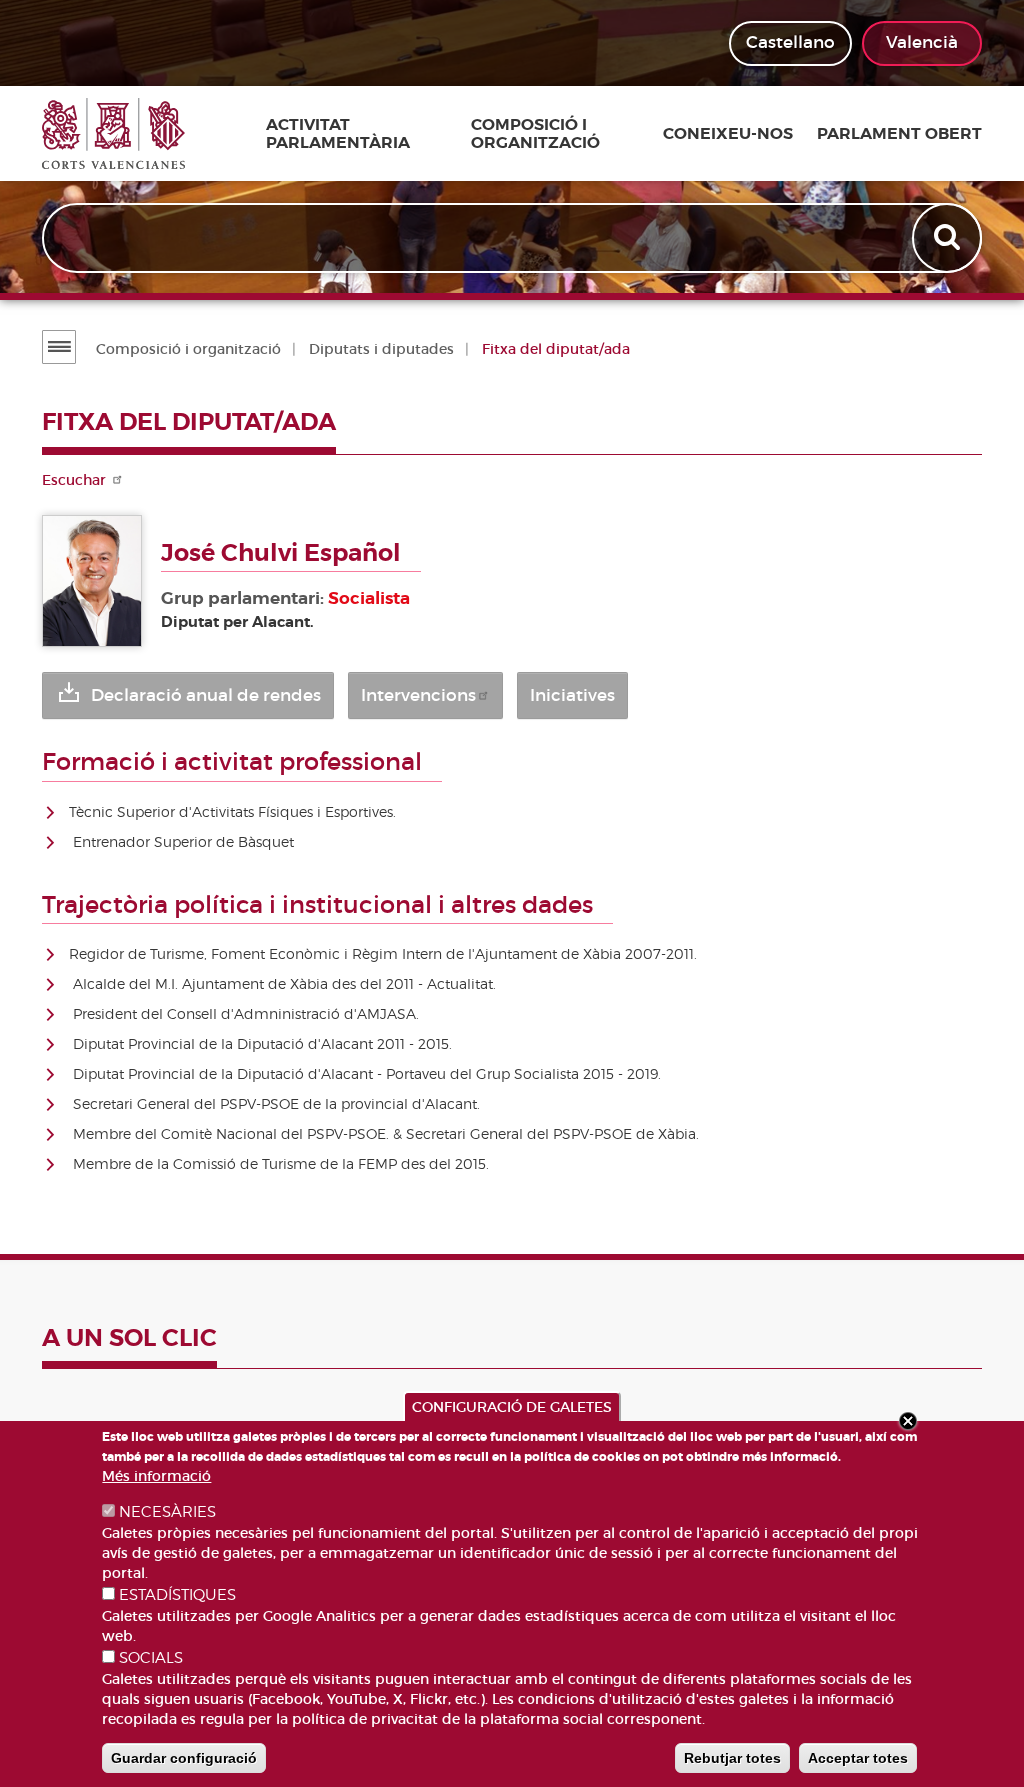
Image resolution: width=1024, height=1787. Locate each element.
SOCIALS (151, 1658)
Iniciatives (572, 695)
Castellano (790, 42)
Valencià (922, 42)
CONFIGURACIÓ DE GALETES (512, 1407)
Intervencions (418, 695)
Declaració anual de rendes (206, 695)
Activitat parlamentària (338, 133)
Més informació (156, 1476)
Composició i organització (535, 133)
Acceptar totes (858, 1758)
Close (908, 1421)
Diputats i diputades (381, 349)
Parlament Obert (899, 134)
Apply (949, 238)
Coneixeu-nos (728, 134)
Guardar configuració (184, 1758)
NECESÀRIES (167, 1512)
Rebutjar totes (732, 1758)
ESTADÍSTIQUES (177, 1595)
